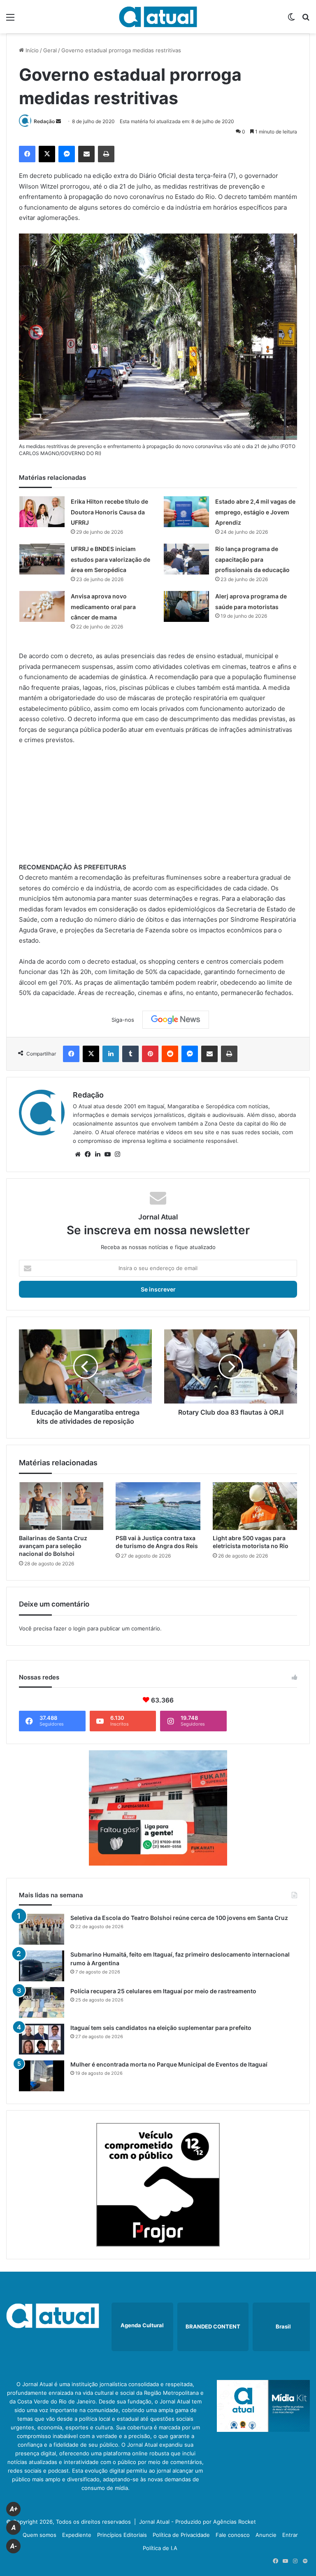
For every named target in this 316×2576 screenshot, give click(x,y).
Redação (44, 121)
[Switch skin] (291, 20)
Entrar (290, 2535)
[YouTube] (107, 1154)
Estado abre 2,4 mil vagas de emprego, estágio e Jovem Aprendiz (255, 512)
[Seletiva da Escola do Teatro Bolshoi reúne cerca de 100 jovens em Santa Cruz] (42, 1929)
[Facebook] (27, 154)
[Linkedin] (111, 1054)
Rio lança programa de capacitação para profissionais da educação (252, 559)
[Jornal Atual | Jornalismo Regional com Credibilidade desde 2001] (158, 17)
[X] (47, 154)
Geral (50, 50)
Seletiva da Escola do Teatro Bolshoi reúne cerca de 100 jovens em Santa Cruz (179, 1918)
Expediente (77, 2535)
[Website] (78, 1154)
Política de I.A (160, 2548)
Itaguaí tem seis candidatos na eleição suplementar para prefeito (161, 2028)
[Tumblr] (130, 1054)
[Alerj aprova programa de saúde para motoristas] (186, 606)
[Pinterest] (150, 1054)
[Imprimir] (106, 154)
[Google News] (176, 1020)
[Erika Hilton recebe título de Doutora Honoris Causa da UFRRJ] (42, 512)
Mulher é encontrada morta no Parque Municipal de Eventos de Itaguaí (169, 2064)
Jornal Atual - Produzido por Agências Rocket (197, 2522)
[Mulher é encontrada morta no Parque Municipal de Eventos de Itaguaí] (42, 2076)
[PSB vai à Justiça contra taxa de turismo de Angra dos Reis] (158, 1506)
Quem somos (39, 2535)
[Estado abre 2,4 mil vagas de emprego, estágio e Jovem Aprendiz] (186, 512)
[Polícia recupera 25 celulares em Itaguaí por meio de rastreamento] (42, 2003)
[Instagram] (117, 1154)
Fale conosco (233, 2535)
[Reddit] (170, 1054)
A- (14, 2546)
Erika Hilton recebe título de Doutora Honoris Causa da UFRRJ (109, 512)
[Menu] (10, 20)
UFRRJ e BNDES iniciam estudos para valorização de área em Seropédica (110, 559)
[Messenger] (67, 154)
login (79, 1628)
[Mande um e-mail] (58, 121)
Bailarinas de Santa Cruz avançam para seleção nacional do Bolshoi (53, 1546)
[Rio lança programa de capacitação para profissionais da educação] (186, 559)
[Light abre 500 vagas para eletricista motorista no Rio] (255, 1506)
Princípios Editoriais (122, 2535)
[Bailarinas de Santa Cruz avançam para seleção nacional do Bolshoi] (61, 1506)
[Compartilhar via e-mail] (86, 154)
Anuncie (266, 2535)
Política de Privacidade (181, 2535)
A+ (14, 2509)
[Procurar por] (306, 20)
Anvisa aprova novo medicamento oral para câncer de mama (103, 607)
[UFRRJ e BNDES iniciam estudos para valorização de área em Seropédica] (42, 559)
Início (31, 50)
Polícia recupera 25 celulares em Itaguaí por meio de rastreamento (163, 1991)
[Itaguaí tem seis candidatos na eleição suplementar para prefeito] (42, 2039)
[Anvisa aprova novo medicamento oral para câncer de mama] (42, 606)
